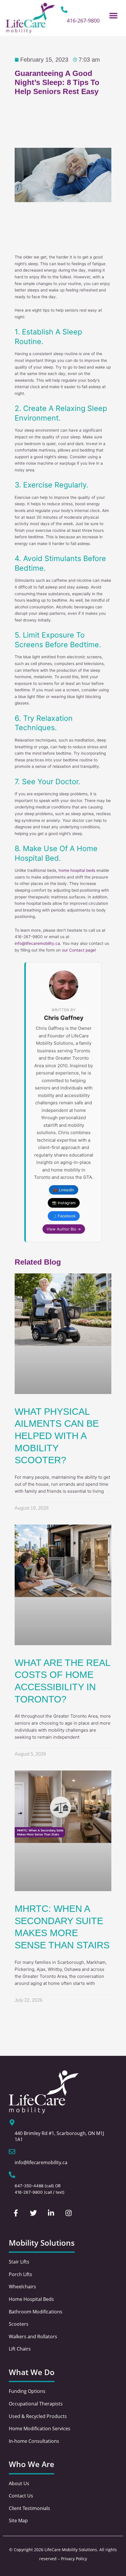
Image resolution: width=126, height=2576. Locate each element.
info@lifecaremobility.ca (37, 943)
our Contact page (78, 950)
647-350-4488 (29, 2186)
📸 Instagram (64, 1203)
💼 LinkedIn (64, 1190)
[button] (114, 15)
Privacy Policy (74, 2559)
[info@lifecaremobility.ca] (12, 2152)
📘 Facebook (64, 1216)
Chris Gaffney (64, 1018)
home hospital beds (77, 870)
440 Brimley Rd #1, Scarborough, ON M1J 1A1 (59, 2136)
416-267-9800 (83, 20)
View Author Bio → (64, 1229)
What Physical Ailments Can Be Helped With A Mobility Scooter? (57, 1436)
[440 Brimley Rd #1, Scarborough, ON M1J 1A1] (12, 2122)
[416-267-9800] (64, 10)
